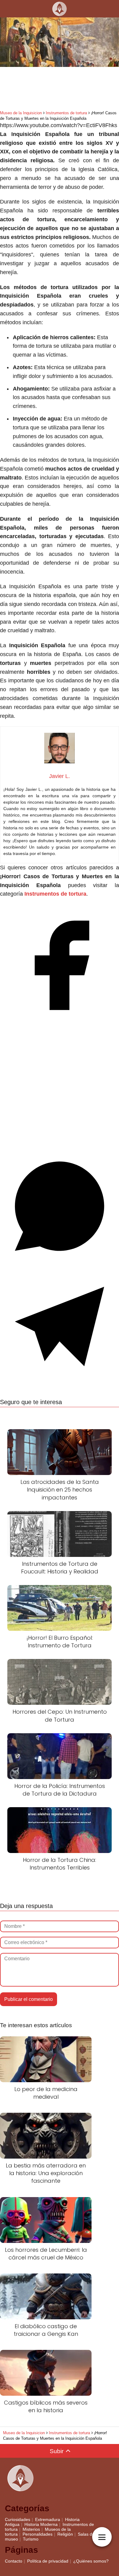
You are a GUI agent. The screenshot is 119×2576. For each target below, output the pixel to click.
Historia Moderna (41, 2524)
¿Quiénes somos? (91, 2561)
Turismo (31, 2539)
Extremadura (48, 2519)
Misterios (31, 2529)
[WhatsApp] (60, 1264)
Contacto (14, 2561)
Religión (65, 2534)
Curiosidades (18, 2519)
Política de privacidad (48, 2561)
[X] (60, 1144)
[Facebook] (60, 1023)
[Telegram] (60, 1384)
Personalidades (38, 2534)
